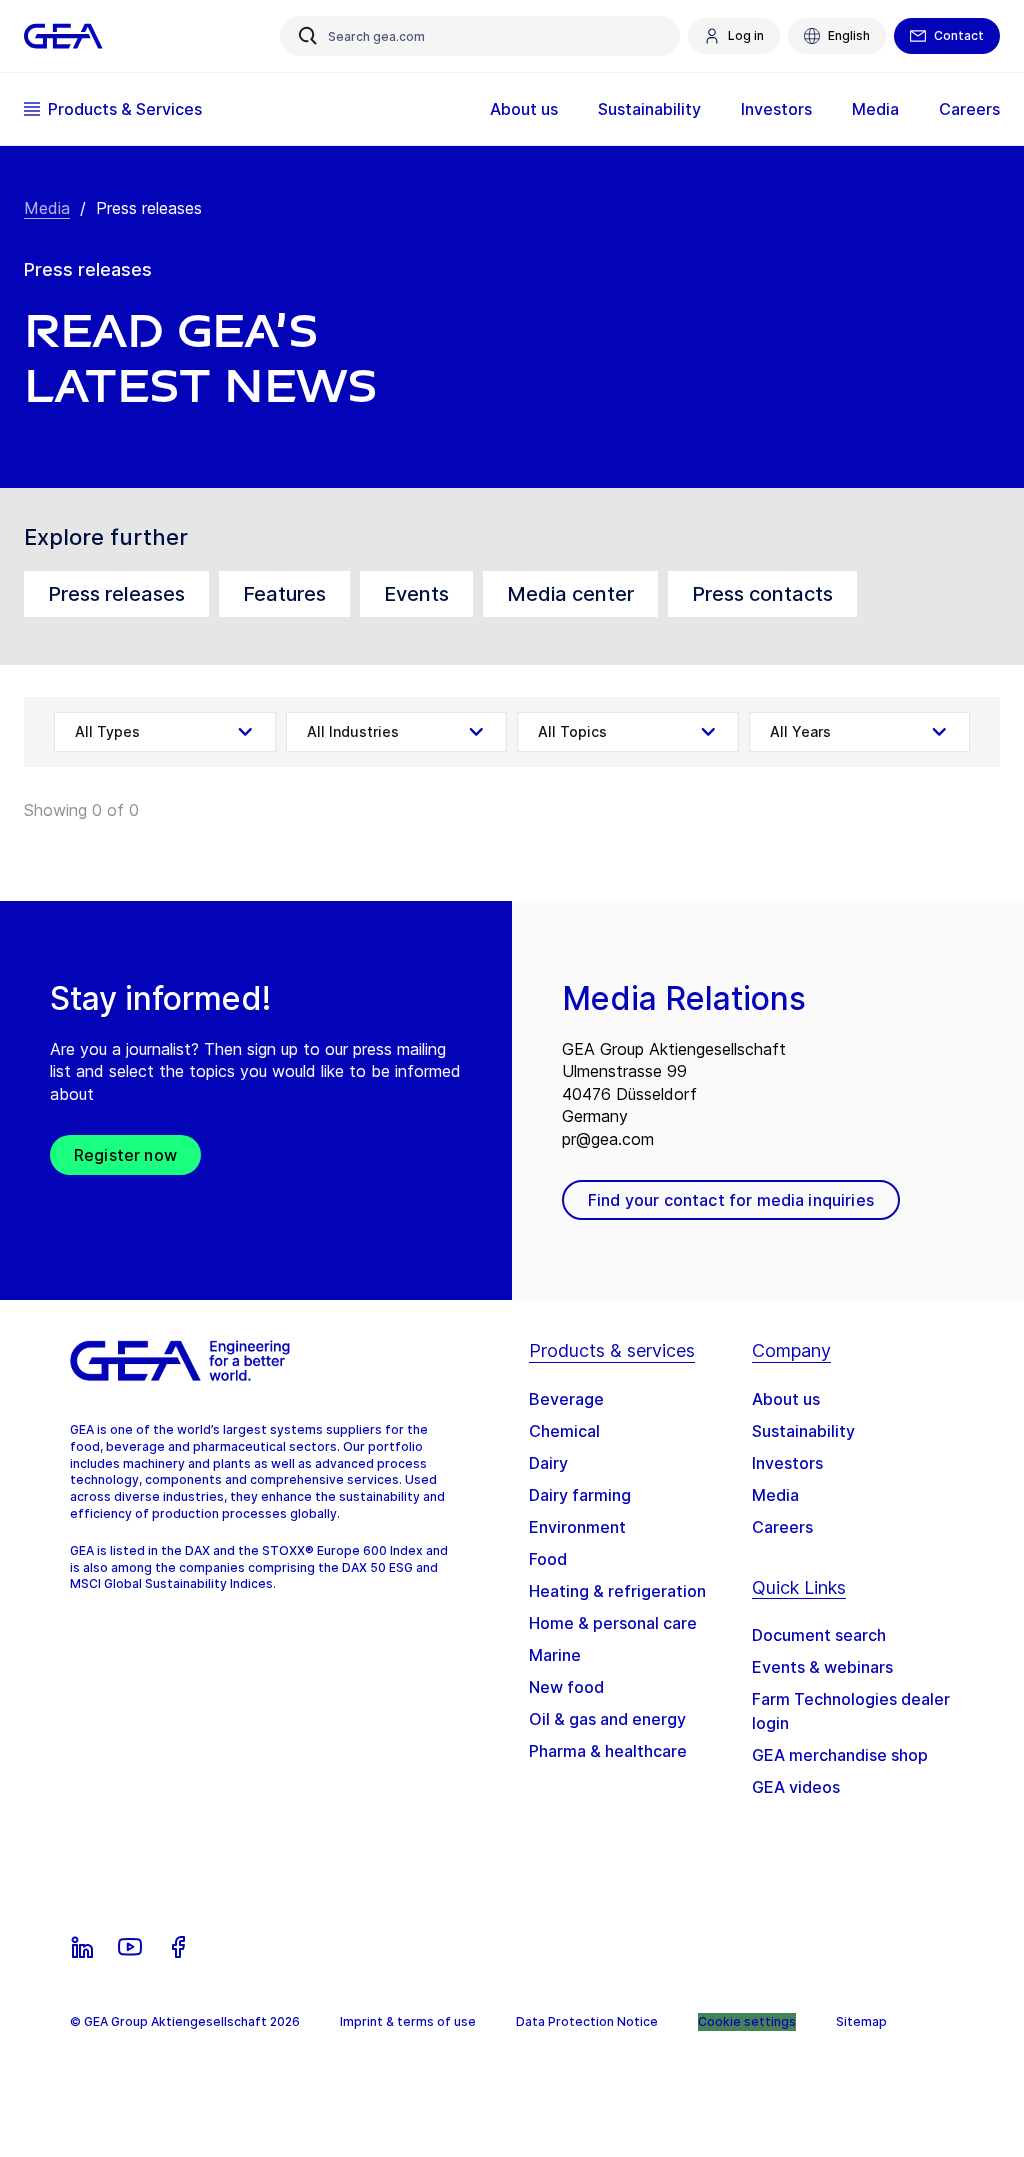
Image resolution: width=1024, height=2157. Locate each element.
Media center (570, 594)
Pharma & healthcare (608, 1751)
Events (416, 594)
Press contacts (762, 594)
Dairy (548, 1463)
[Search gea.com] (308, 36)
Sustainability (803, 1431)
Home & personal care (613, 1623)
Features (284, 594)
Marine (555, 1655)
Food (548, 1559)
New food (566, 1687)
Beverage (566, 1399)
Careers (782, 1527)
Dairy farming (580, 1495)
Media (47, 208)
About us (786, 1399)
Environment (577, 1527)
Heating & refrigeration (617, 1591)
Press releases (116, 594)
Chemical (564, 1431)
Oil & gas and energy (607, 1719)
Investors (787, 1463)
